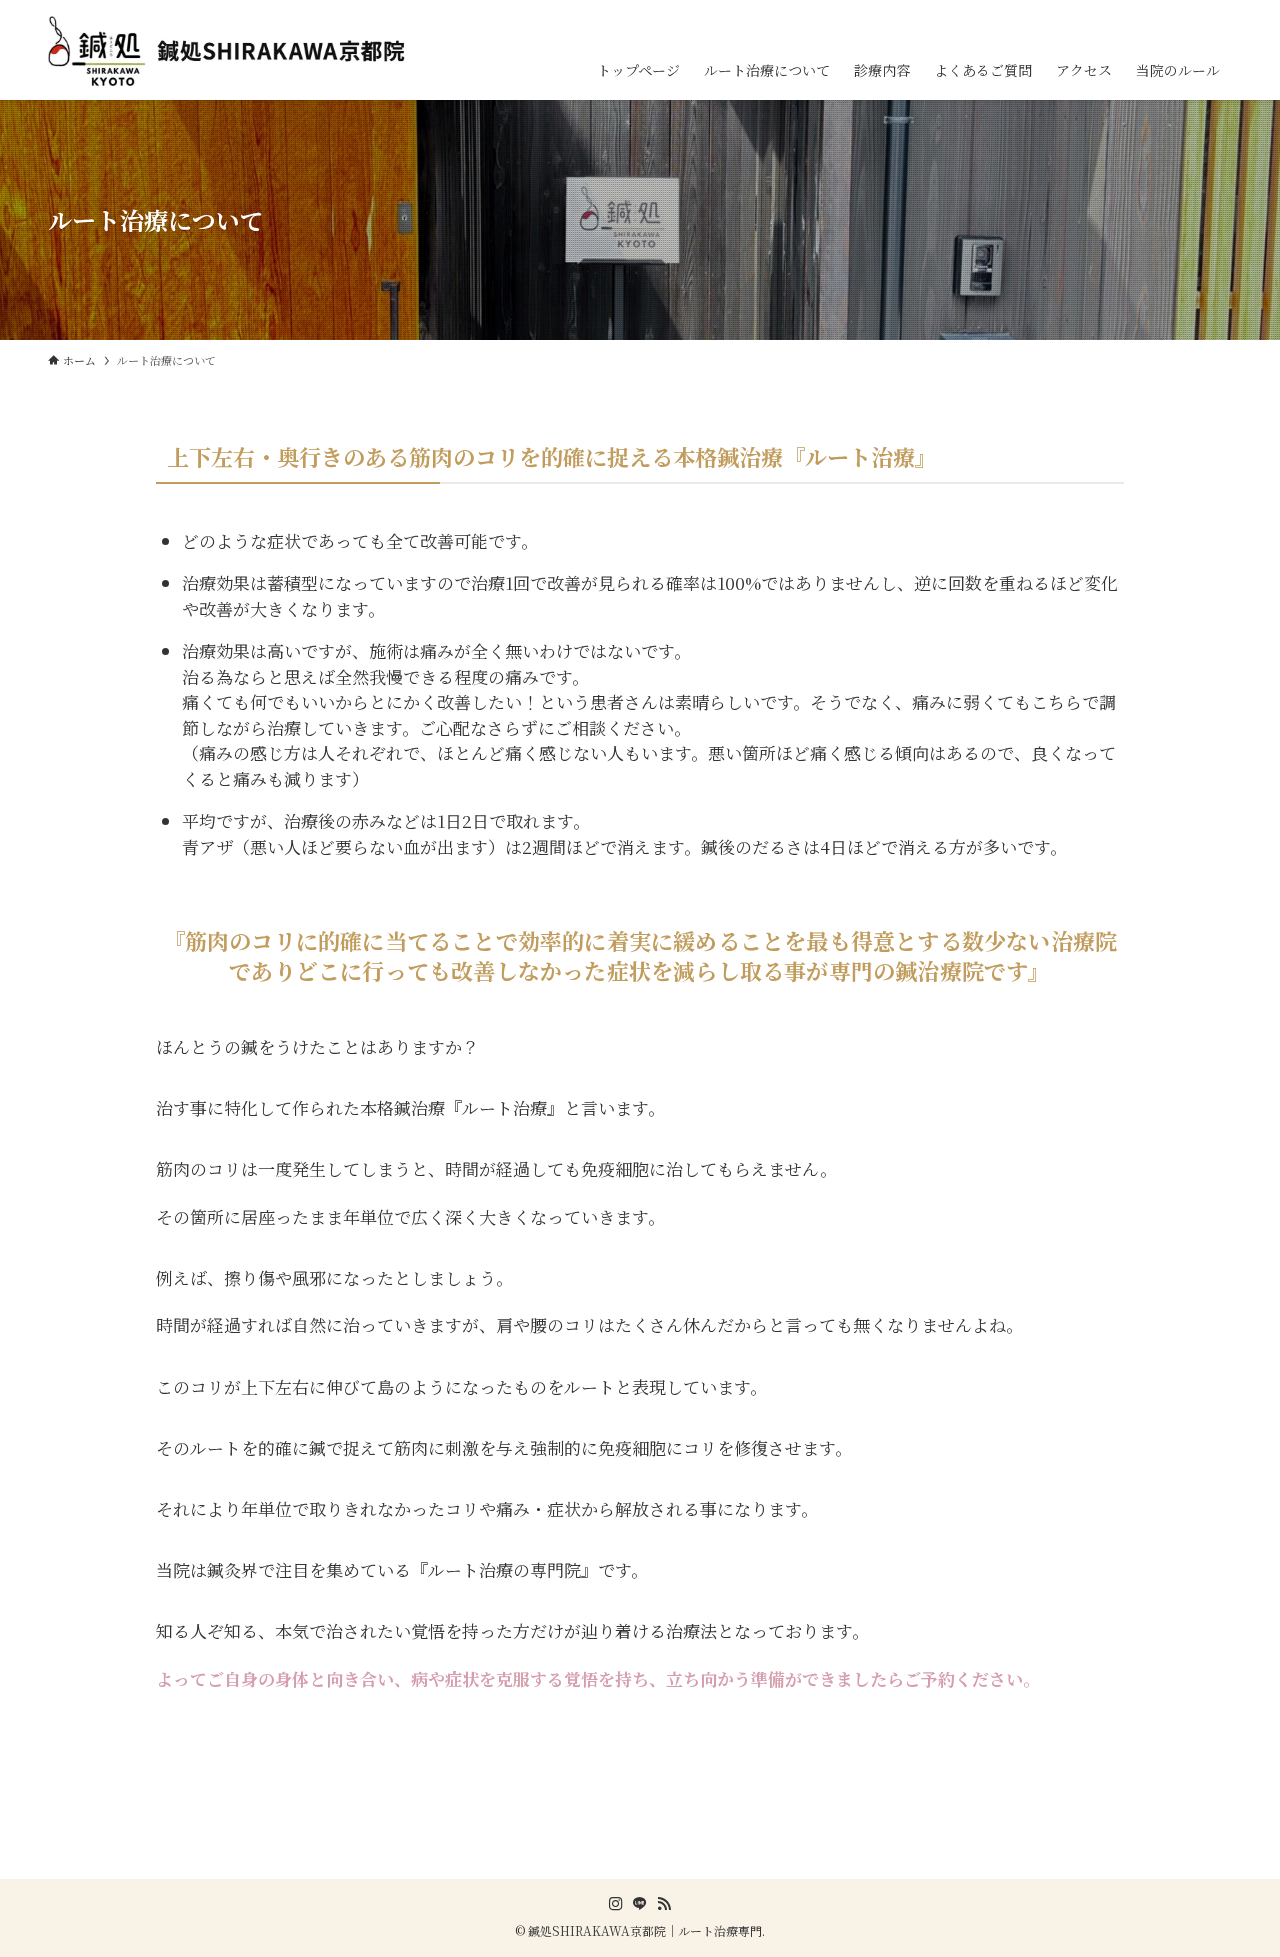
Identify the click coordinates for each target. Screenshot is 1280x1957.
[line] (640, 1904)
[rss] (664, 1904)
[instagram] (616, 1904)
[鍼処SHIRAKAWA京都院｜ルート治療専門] (232, 51)
